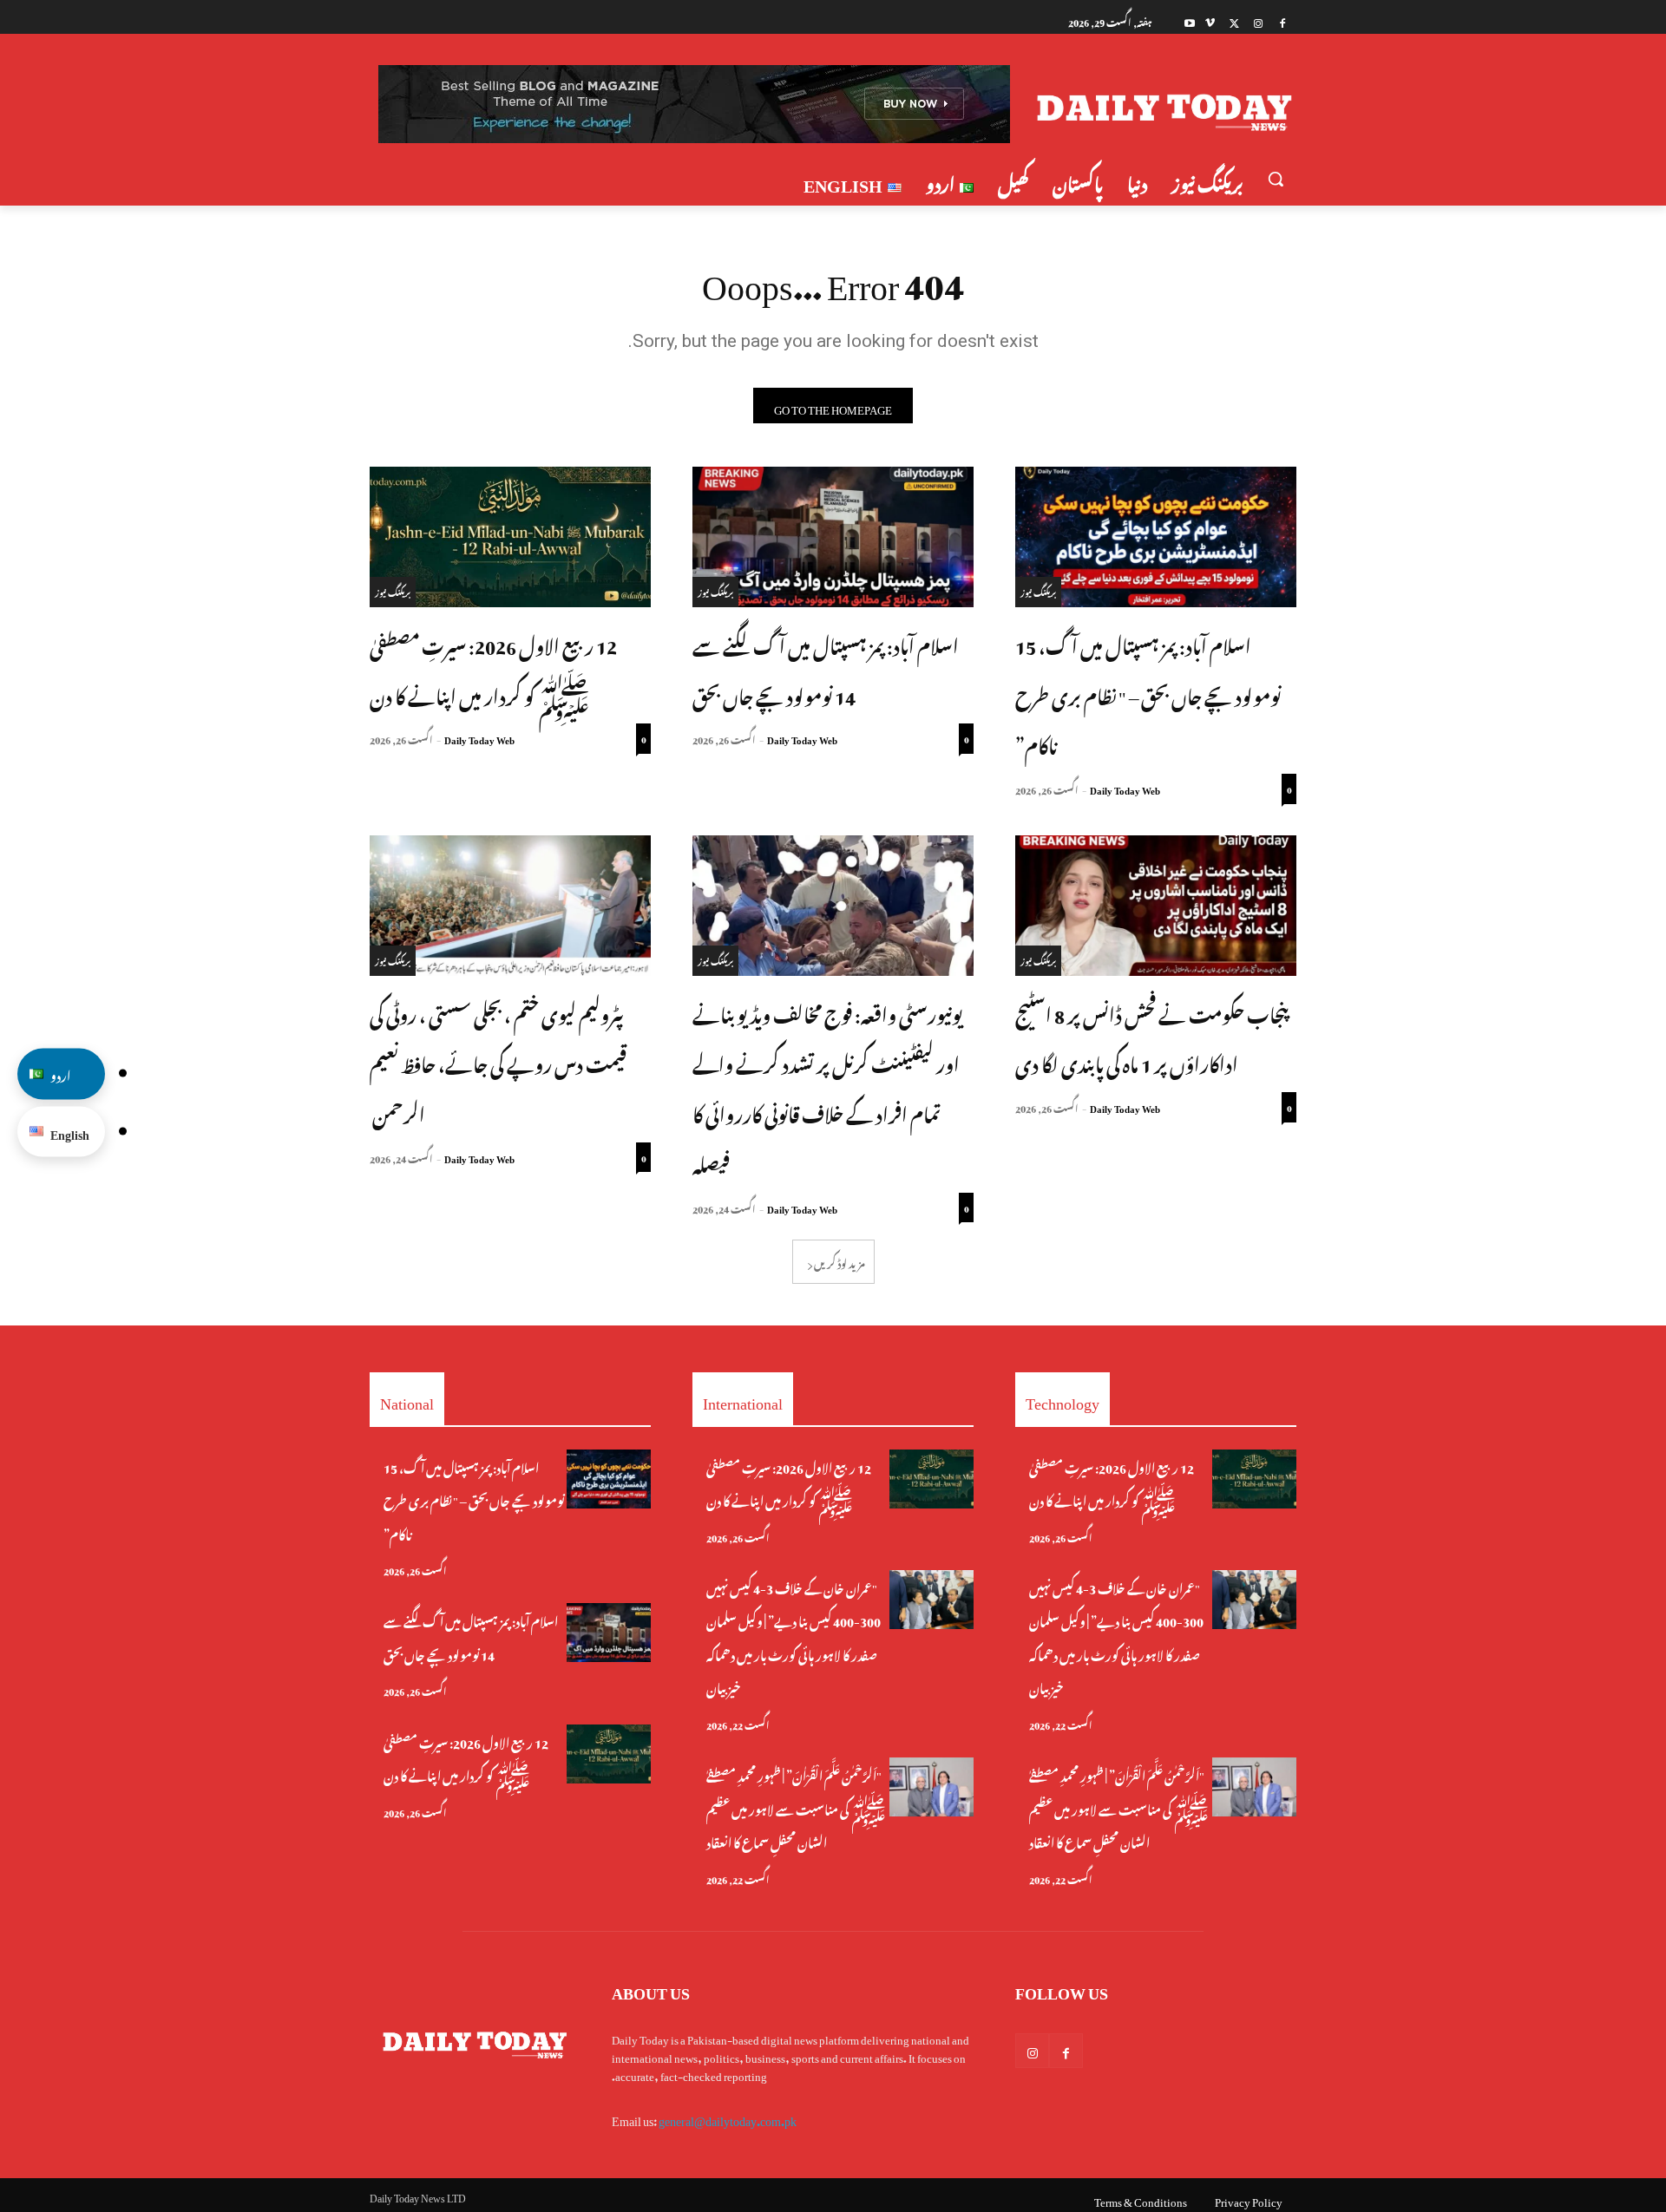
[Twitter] (1234, 21)
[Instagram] (1258, 21)
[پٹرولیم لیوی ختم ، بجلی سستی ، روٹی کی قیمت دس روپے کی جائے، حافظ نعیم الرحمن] (510, 906)
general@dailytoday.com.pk (728, 2118)
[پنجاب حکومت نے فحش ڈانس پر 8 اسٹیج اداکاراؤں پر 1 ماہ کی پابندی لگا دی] (1156, 906)
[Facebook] (1282, 21)
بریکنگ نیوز (1038, 591)
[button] (1276, 179)
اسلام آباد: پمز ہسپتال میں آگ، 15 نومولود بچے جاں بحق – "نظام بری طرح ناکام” (1148, 694)
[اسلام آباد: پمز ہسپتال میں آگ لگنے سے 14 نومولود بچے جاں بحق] (833, 537)
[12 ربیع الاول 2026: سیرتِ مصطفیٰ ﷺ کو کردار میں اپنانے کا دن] (510, 537)
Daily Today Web (1125, 789)
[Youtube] (1190, 21)
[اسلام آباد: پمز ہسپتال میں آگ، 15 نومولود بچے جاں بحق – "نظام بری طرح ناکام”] (1156, 537)
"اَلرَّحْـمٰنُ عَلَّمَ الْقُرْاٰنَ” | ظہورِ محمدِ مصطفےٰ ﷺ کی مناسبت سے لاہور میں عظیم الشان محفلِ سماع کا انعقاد (796, 1807)
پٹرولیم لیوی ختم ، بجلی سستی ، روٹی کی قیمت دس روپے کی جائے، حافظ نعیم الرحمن (498, 1062)
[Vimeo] (1210, 21)
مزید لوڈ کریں (840, 1261)
